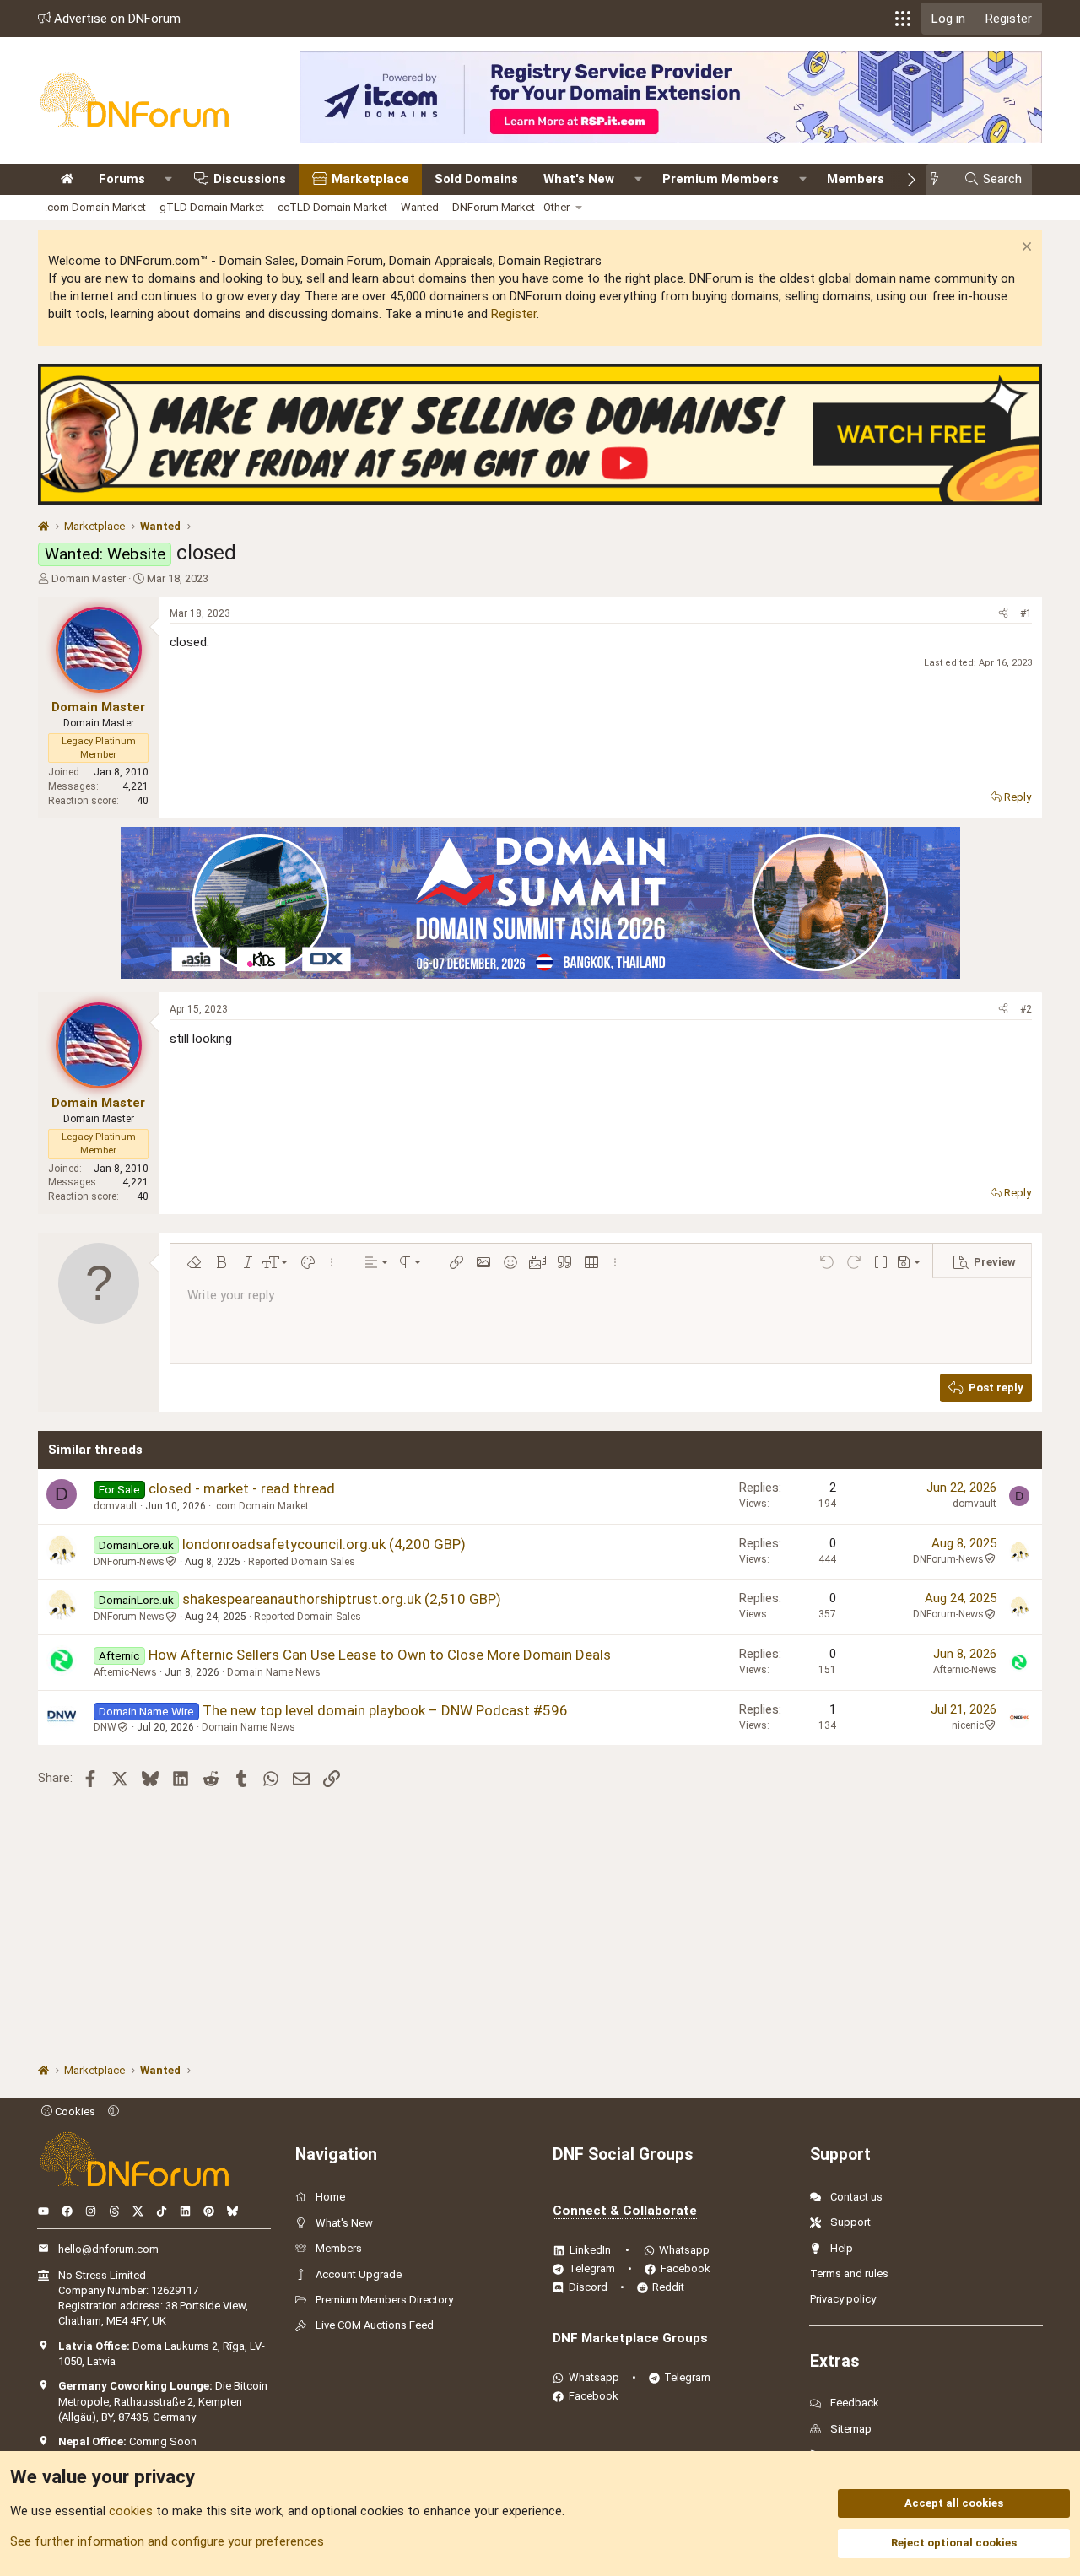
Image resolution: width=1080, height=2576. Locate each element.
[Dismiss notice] (1025, 248)
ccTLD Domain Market (332, 207)
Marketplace (370, 179)
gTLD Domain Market (212, 207)
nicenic (968, 1725)
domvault (116, 1506)
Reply (1018, 797)
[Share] (1003, 614)
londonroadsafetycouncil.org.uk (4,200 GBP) (324, 1544)
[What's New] (940, 179)
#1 (1026, 613)
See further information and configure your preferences (167, 2541)
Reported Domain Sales (302, 1562)
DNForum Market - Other (511, 207)
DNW (105, 1727)
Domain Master (89, 578)
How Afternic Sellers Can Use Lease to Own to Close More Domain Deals (380, 1655)
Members (856, 179)
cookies (131, 2511)
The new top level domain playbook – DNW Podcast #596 (385, 1710)
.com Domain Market (95, 207)
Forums (122, 179)
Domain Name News (274, 1672)
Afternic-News (125, 1672)
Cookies (74, 2112)
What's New (579, 179)
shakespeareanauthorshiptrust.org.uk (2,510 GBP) (342, 1599)
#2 (1026, 1009)
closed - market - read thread (242, 1488)
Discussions (250, 179)
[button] (903, 19)
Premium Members (721, 179)
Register (514, 314)
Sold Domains (476, 179)
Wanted (420, 207)
